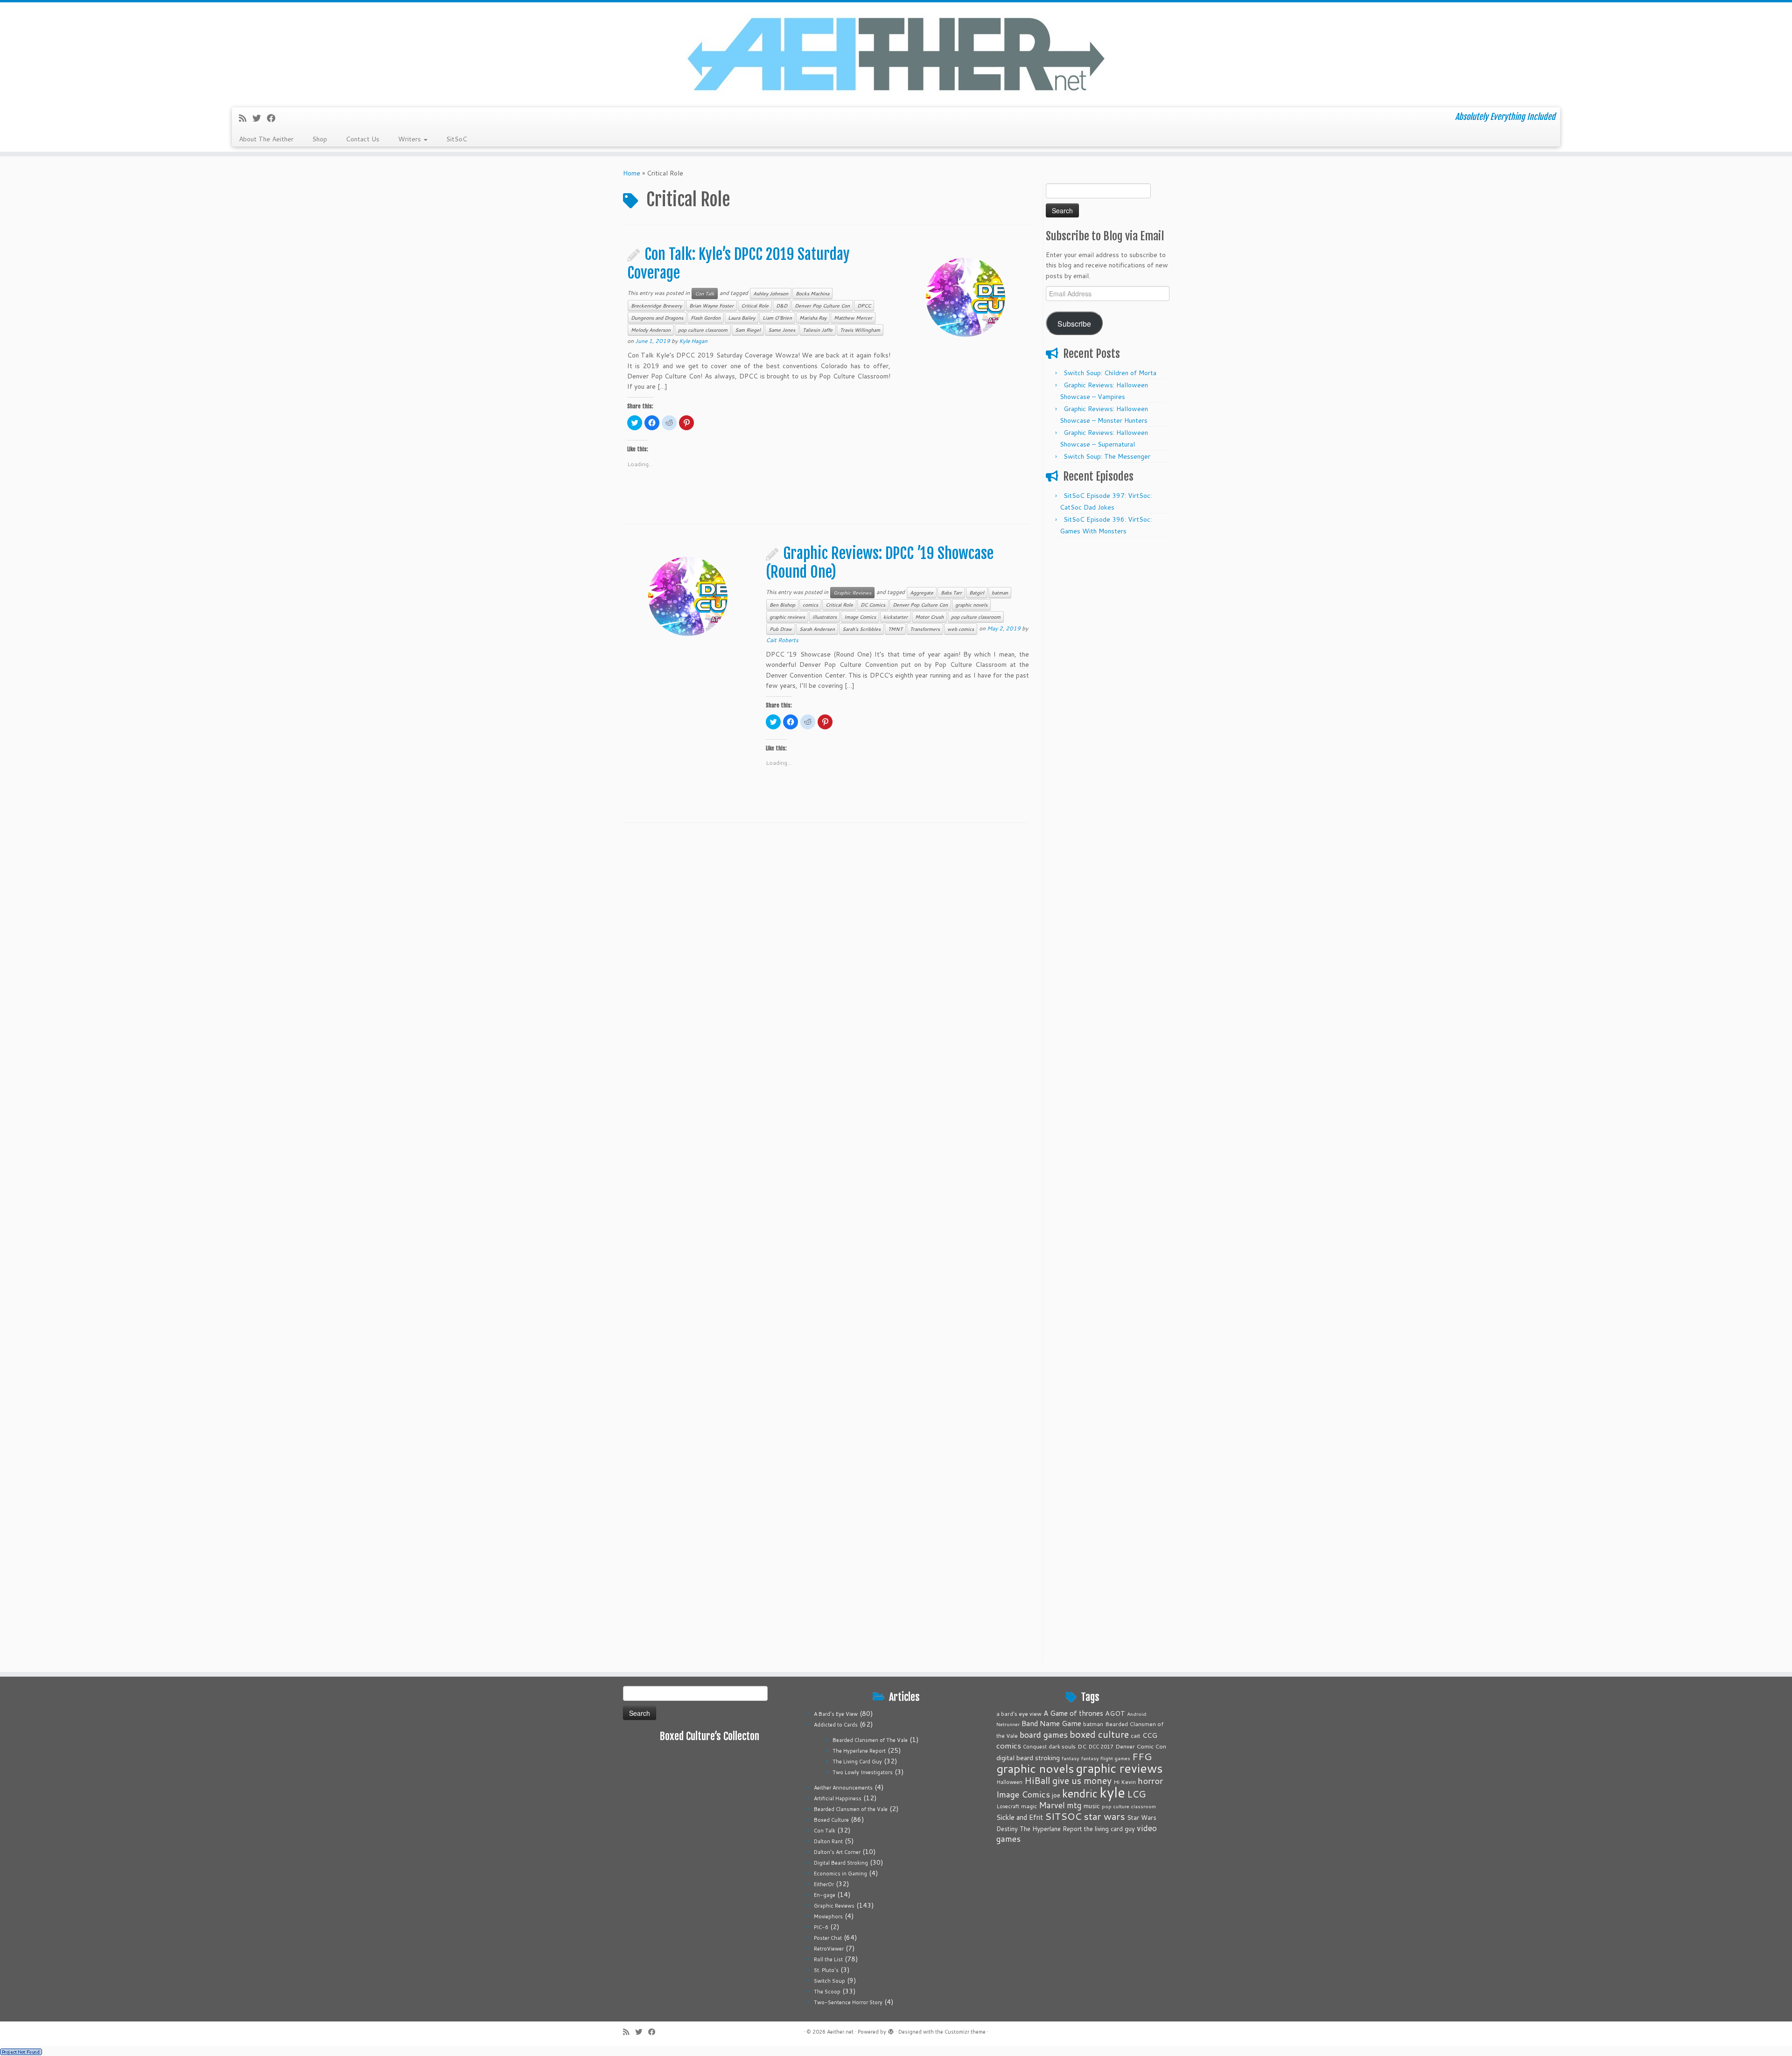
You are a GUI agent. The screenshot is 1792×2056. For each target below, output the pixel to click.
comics (810, 605)
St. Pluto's (826, 1970)
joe (1056, 1795)
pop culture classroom (703, 330)
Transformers (925, 629)
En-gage (825, 1895)
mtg (1074, 1805)
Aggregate (922, 593)
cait (1136, 1735)
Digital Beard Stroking (841, 1863)
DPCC (864, 306)
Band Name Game (1051, 1723)
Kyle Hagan (693, 341)
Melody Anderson (651, 330)
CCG (1150, 1735)
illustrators (825, 617)
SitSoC (457, 139)
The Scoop (827, 1992)
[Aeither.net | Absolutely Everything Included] (896, 54)
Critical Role (755, 306)
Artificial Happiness (838, 1798)
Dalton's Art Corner (837, 1852)
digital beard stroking (1028, 1758)
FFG (1142, 1756)
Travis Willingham (860, 330)
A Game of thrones (1073, 1713)
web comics (961, 629)
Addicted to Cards (836, 1725)
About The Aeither (266, 139)
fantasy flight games (1106, 1758)
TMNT (895, 629)
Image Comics (860, 617)
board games (1044, 1734)
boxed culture (1099, 1734)
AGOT (1115, 1713)
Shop (320, 139)
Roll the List (828, 1959)
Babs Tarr (951, 593)
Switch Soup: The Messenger (1107, 456)
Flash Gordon (706, 318)
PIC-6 (821, 1927)
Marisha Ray (813, 318)
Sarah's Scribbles (861, 629)
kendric (1080, 1793)
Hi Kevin (1125, 1782)
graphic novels (971, 605)
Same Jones (782, 330)
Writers (410, 139)
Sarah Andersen (817, 629)
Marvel (1052, 1805)
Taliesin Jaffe (818, 330)
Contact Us (363, 139)
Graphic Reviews (852, 593)
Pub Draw (781, 629)
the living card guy (1109, 1829)
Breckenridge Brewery (656, 306)
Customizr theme (965, 2032)
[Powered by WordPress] (891, 2030)
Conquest (1035, 1747)
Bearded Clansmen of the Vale (851, 1809)
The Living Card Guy (857, 1762)
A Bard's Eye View (836, 1714)
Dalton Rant (828, 1841)
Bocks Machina (812, 294)
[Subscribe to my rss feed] (246, 118)
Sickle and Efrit (1020, 1817)
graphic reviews (787, 617)
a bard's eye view (1019, 1714)
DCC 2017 (1101, 1747)
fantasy (1071, 1758)
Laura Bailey (742, 318)
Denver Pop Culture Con (822, 306)
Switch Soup (829, 1981)
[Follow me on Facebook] (274, 118)
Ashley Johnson (771, 294)
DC (1082, 1746)
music (1092, 1806)
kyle (1112, 1792)
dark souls (1062, 1746)
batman (1000, 593)
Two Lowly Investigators (863, 1772)
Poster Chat (828, 1938)
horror (1150, 1780)
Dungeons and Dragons (657, 318)
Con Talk (705, 294)
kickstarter (896, 617)
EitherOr (824, 1884)
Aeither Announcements (843, 1788)
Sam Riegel (748, 330)
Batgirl (977, 593)
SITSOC (1063, 1816)
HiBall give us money (1068, 1780)
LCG (1136, 1794)
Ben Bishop (782, 605)
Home (632, 173)
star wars (1104, 1816)
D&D (782, 306)
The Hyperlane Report (859, 1751)
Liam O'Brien (777, 318)
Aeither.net (840, 2032)
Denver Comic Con (1141, 1746)
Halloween (1009, 1782)
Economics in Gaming (840, 1874)
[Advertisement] (1107, 683)
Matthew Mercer (853, 318)
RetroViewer (829, 1949)
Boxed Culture (831, 1820)
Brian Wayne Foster (711, 306)
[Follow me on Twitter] (260, 118)
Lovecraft (1008, 1806)
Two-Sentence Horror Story (848, 2002)
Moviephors (828, 1916)
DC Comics (873, 605)
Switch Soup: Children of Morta (1110, 373)
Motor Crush (929, 617)
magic (1029, 1806)
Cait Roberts (782, 640)
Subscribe (1074, 323)
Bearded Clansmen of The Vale (870, 1740)
